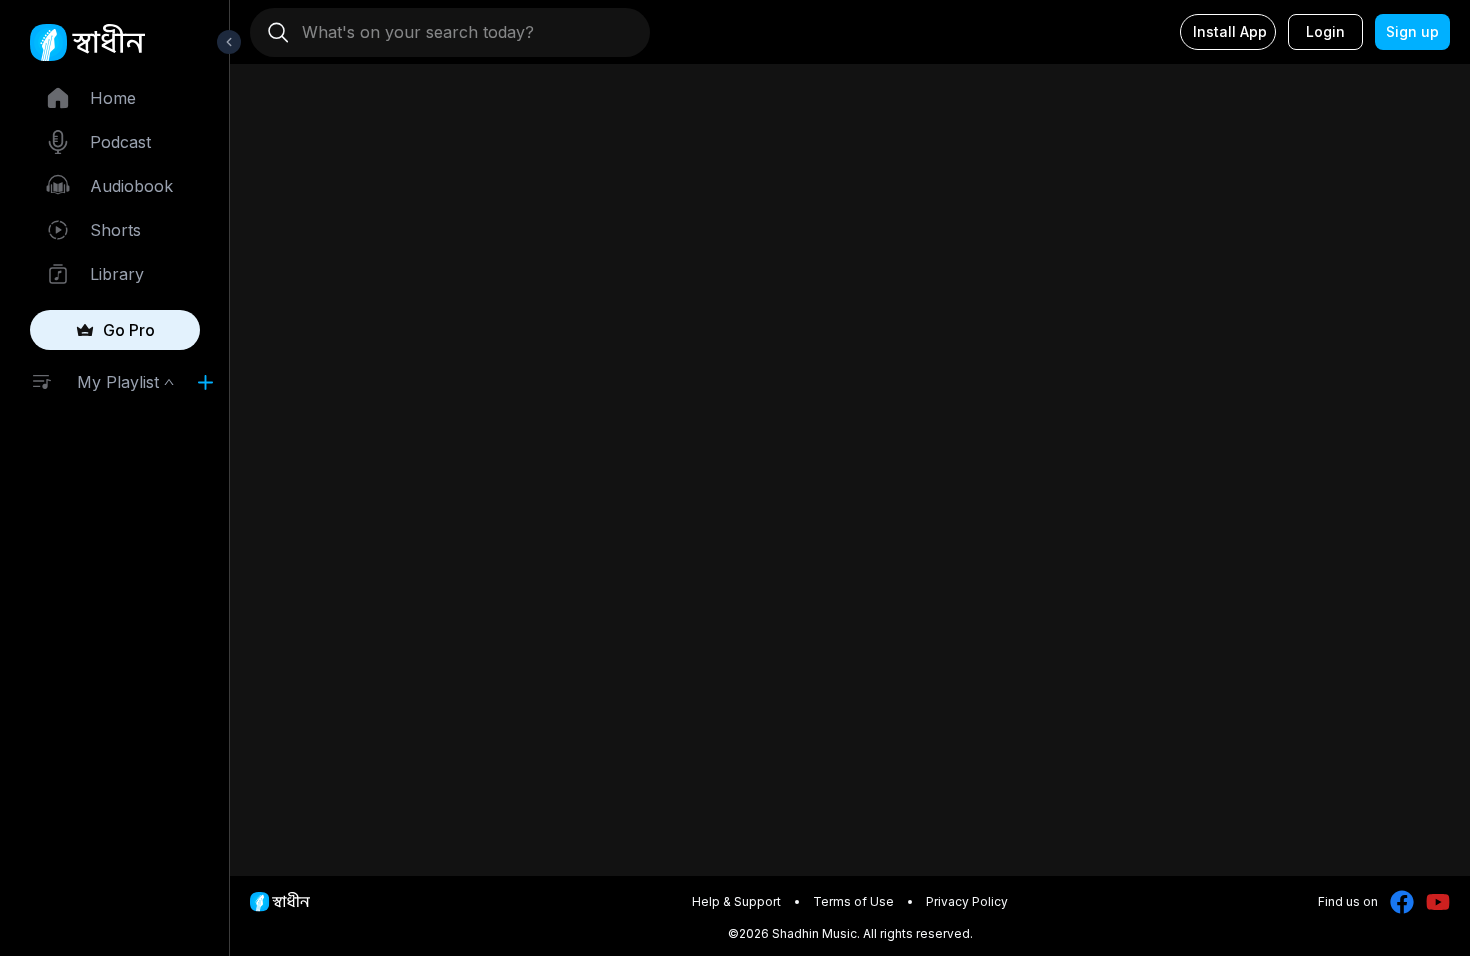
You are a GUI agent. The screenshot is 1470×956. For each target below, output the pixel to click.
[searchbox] (458, 32)
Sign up (1412, 31)
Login (1325, 31)
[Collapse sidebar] (229, 42)
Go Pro (129, 330)
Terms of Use (853, 901)
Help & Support (736, 901)
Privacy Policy (967, 901)
